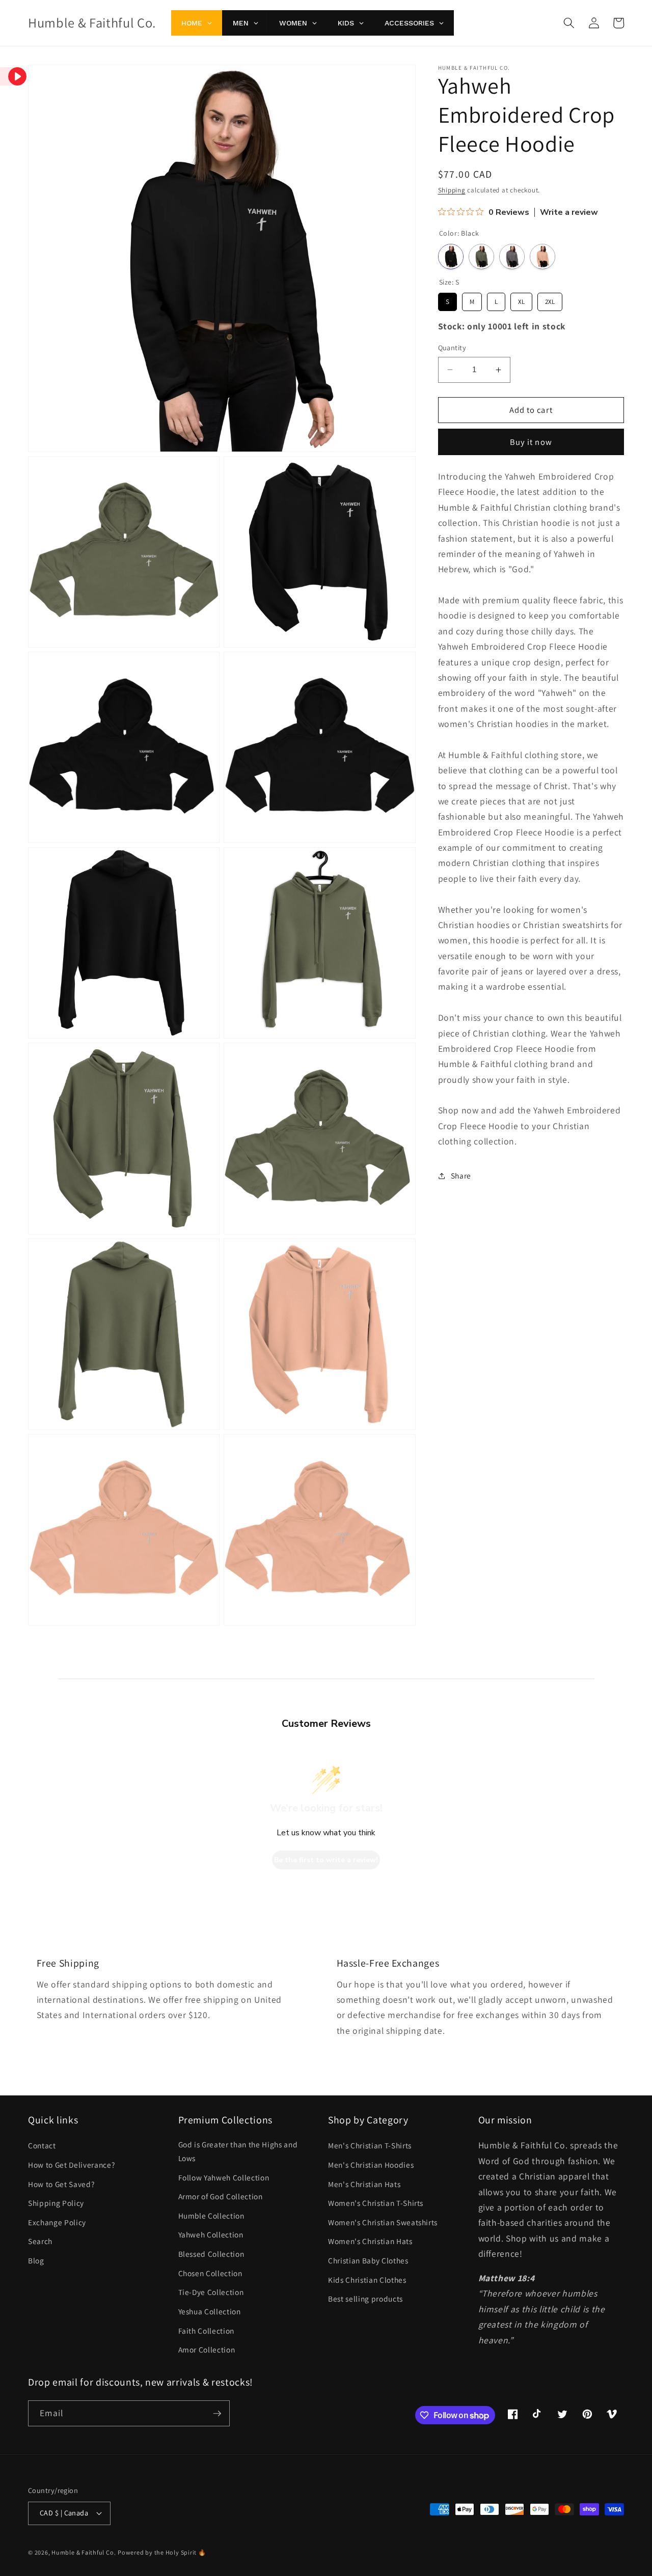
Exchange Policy (57, 2222)
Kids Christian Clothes (367, 2280)
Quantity (452, 347)
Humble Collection (211, 2216)
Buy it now (531, 442)
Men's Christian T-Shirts (370, 2145)
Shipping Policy (56, 2203)
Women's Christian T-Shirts (376, 2203)
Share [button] (461, 1175)
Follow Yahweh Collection (224, 2177)
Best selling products (365, 2299)
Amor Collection (207, 2349)
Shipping (452, 190)
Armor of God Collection (221, 2196)
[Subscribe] (217, 2414)
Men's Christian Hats (364, 2184)
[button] (569, 23)
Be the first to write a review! (326, 1860)
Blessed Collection (211, 2254)
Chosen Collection (210, 2273)
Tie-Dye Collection (211, 2292)
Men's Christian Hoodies (371, 2165)
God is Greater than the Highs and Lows (238, 2151)
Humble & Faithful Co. (84, 2552)
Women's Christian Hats (370, 2241)
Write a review (569, 213)
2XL (550, 299)
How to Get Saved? (61, 2184)
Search (40, 2241)
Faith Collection (207, 2331)
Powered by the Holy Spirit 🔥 (162, 2552)
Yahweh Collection (211, 2234)
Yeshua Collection (210, 2311)
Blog (36, 2260)
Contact (42, 2145)
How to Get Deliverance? (71, 2165)
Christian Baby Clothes (368, 2260)
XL (521, 299)
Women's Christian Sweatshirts (383, 2222)
